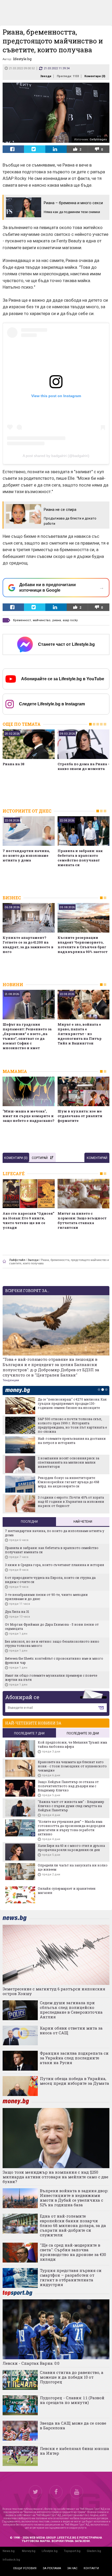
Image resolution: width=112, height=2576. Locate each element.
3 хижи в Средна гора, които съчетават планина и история (54, 1565)
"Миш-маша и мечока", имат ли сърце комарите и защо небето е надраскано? (29, 1116)
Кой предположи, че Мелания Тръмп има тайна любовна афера (72, 1744)
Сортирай (40, 1158)
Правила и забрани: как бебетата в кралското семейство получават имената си (80, 858)
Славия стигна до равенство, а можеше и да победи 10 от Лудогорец (72, 2377)
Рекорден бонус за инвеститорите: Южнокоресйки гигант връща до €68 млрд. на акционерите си (69, 1482)
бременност (22, 620)
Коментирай (97, 1158)
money (19, 1390)
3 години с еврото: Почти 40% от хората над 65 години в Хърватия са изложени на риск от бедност (71, 1501)
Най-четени (83, 1522)
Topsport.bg (72, 2551)
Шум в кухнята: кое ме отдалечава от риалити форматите (80, 1116)
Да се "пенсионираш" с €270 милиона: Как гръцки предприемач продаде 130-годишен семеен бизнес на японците (72, 1403)
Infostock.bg (11, 2560)
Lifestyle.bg (50, 2551)
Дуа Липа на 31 (17, 1612)
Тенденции (11, 1380)
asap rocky (70, 620)
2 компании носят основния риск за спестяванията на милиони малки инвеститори (69, 1462)
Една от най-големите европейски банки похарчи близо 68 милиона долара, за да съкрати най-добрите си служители (73, 2225)
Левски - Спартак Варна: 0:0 (31, 2363)
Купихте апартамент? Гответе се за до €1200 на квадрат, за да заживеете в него (28, 945)
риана (57, 620)
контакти (91, 2568)
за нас (72, 2568)
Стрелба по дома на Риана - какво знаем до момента (83, 766)
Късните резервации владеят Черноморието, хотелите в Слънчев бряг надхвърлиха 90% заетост (83, 945)
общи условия (25, 2568)
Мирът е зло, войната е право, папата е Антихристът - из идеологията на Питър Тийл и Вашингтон (80, 1034)
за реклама (52, 2568)
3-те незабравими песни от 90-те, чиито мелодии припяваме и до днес (46, 1597)
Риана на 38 (14, 764)
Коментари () (95, 76)
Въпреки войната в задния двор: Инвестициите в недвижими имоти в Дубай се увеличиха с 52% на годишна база (74, 2198)
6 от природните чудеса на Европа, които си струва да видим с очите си (50, 1580)
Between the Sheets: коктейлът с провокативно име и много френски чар (54, 1660)
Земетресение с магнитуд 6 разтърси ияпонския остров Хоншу (54, 1991)
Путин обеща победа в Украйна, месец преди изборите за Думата (74, 2081)
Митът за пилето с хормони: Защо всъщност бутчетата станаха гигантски (82, 1220)
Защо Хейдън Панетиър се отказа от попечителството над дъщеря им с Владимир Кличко (68, 1786)
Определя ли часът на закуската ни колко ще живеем (73, 1867)
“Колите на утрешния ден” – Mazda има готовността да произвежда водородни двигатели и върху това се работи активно (71, 1828)
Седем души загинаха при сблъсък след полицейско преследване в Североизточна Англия (71, 2010)
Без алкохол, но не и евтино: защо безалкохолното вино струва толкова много (52, 1643)
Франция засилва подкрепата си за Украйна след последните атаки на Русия (74, 2058)
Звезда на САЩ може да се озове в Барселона (73, 2425)
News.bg (9, 2551)
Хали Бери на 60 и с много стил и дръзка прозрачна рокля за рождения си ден (71, 1848)
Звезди (46, 76)
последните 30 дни (83, 1733)
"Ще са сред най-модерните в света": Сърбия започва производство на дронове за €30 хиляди (73, 2252)
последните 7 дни (29, 1733)
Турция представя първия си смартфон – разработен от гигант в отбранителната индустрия (71, 2277)
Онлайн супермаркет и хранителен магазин (67, 1890)
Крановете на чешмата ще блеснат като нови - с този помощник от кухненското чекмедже (72, 1766)
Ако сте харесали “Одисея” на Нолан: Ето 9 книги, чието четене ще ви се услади (28, 1220)
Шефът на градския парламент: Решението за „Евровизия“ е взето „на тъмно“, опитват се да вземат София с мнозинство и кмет (27, 1036)
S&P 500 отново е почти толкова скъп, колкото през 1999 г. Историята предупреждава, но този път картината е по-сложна (72, 1425)
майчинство (42, 620)
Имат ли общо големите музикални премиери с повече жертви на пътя (51, 1677)
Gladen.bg (94, 2551)
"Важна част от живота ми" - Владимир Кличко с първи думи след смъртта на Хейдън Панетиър (71, 1806)
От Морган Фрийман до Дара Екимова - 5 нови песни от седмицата (52, 1626)
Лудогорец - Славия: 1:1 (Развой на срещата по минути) (72, 2400)
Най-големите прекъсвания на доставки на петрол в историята (72, 1441)
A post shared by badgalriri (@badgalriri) (56, 456)
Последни (29, 1522)
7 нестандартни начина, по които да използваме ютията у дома (26, 855)
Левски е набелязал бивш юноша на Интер (74, 2451)
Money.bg (29, 2551)
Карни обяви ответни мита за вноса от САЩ (71, 2030)
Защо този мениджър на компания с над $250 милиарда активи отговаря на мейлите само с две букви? (55, 2177)
